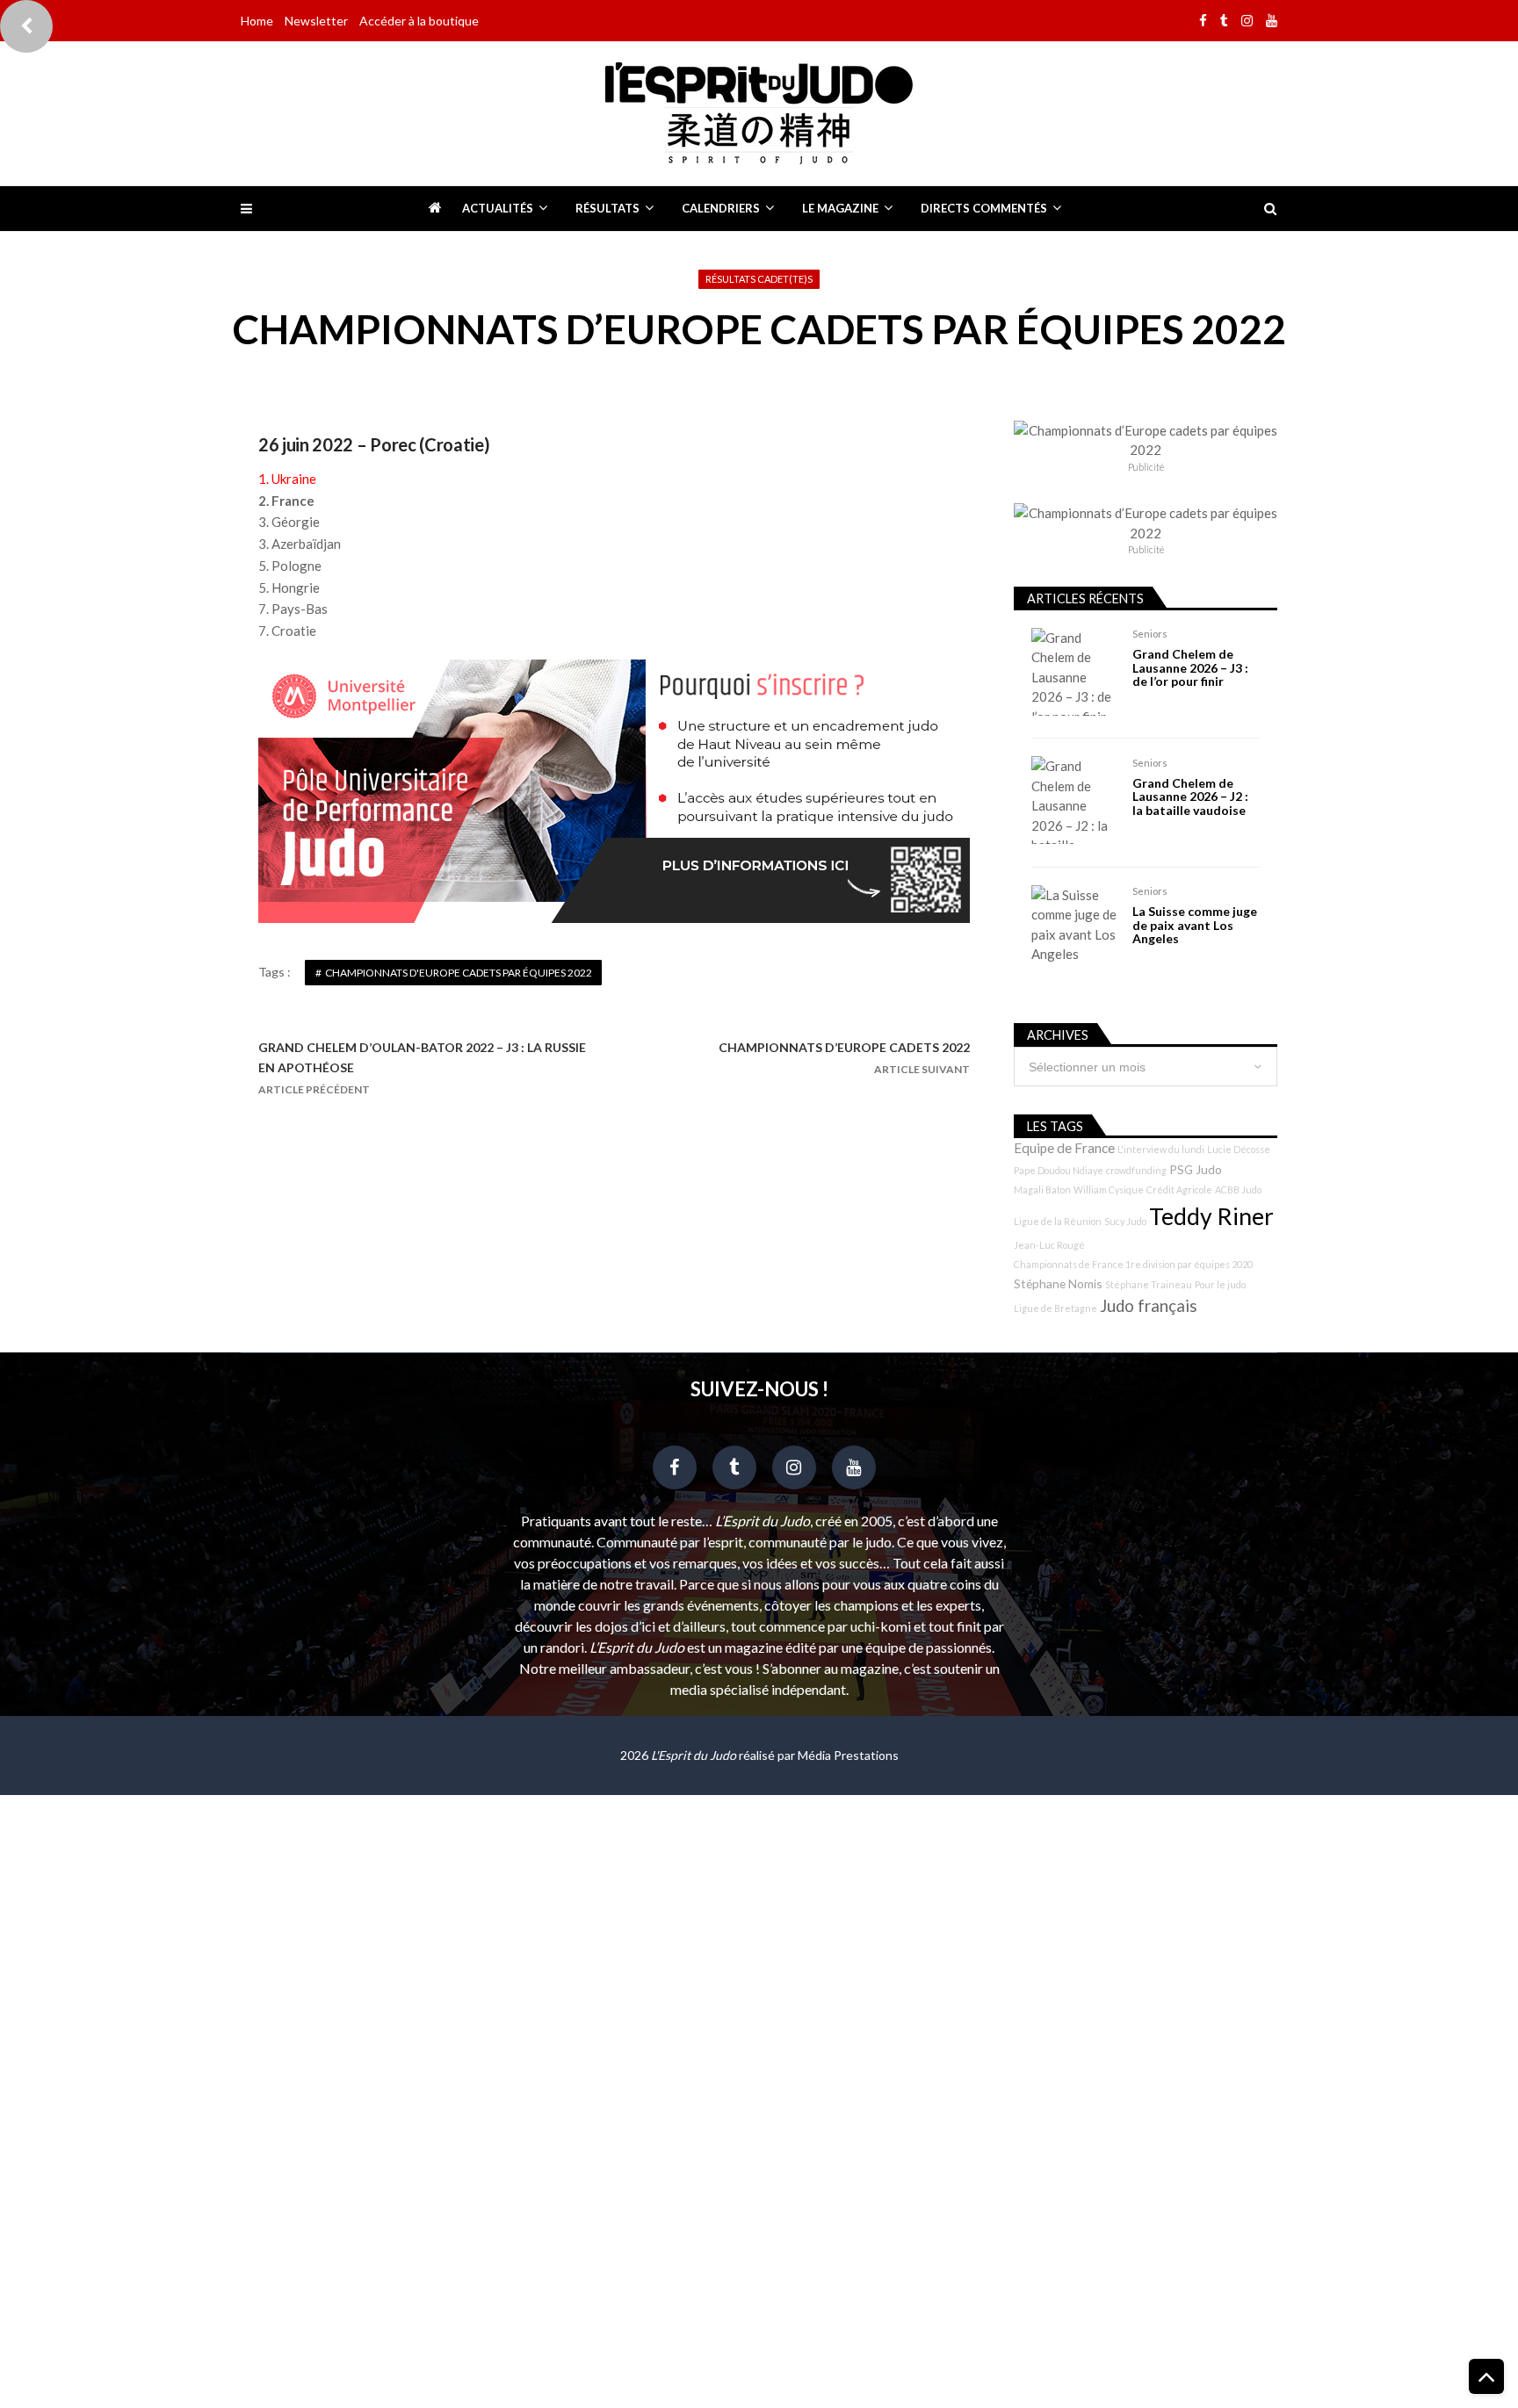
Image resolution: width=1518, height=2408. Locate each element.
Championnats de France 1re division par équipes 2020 (1133, 1264)
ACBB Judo (1238, 1190)
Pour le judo (1220, 1284)
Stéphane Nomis (1058, 1283)
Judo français (1149, 1306)
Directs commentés (984, 208)
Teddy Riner (1211, 1216)
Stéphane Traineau (1149, 1284)
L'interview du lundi (1161, 1149)
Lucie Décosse (1239, 1149)
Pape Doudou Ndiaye (1059, 1170)
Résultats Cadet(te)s (759, 279)
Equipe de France (1064, 1148)
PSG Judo (1196, 1169)
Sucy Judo (1125, 1221)
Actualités (498, 208)
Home (257, 21)
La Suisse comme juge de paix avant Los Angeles (1195, 925)
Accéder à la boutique (419, 21)
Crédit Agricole (1179, 1190)
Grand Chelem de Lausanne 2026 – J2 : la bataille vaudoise (1190, 797)
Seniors (1150, 634)
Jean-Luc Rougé (1049, 1245)
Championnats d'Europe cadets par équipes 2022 (459, 973)
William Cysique (1109, 1190)
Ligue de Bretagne (1055, 1308)
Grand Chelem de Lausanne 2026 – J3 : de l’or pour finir (1190, 667)
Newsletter (316, 21)
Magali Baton (1042, 1190)
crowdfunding (1136, 1170)
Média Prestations (848, 1755)
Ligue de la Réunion (1058, 1221)
